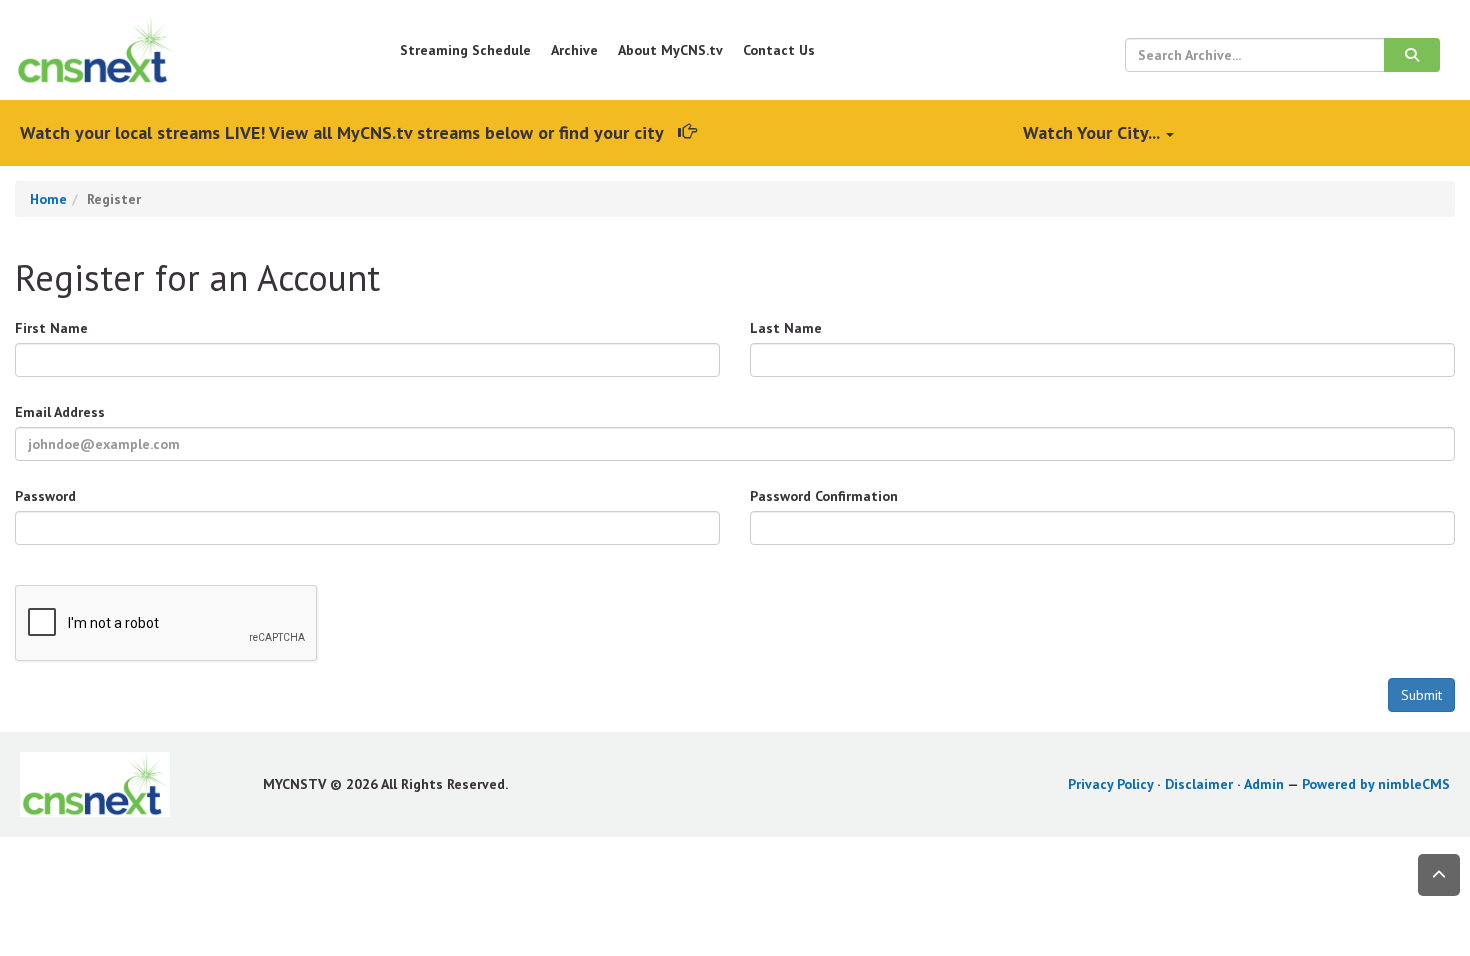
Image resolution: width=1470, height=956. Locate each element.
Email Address (60, 412)
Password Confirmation (824, 496)
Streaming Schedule (465, 50)
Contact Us (779, 50)
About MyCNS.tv (670, 50)
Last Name (786, 328)
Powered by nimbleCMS (1376, 784)
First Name (51, 328)
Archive (574, 50)
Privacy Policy (1110, 784)
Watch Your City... (1093, 132)
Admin (1264, 784)
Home (48, 199)
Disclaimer (1199, 784)
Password (45, 496)
